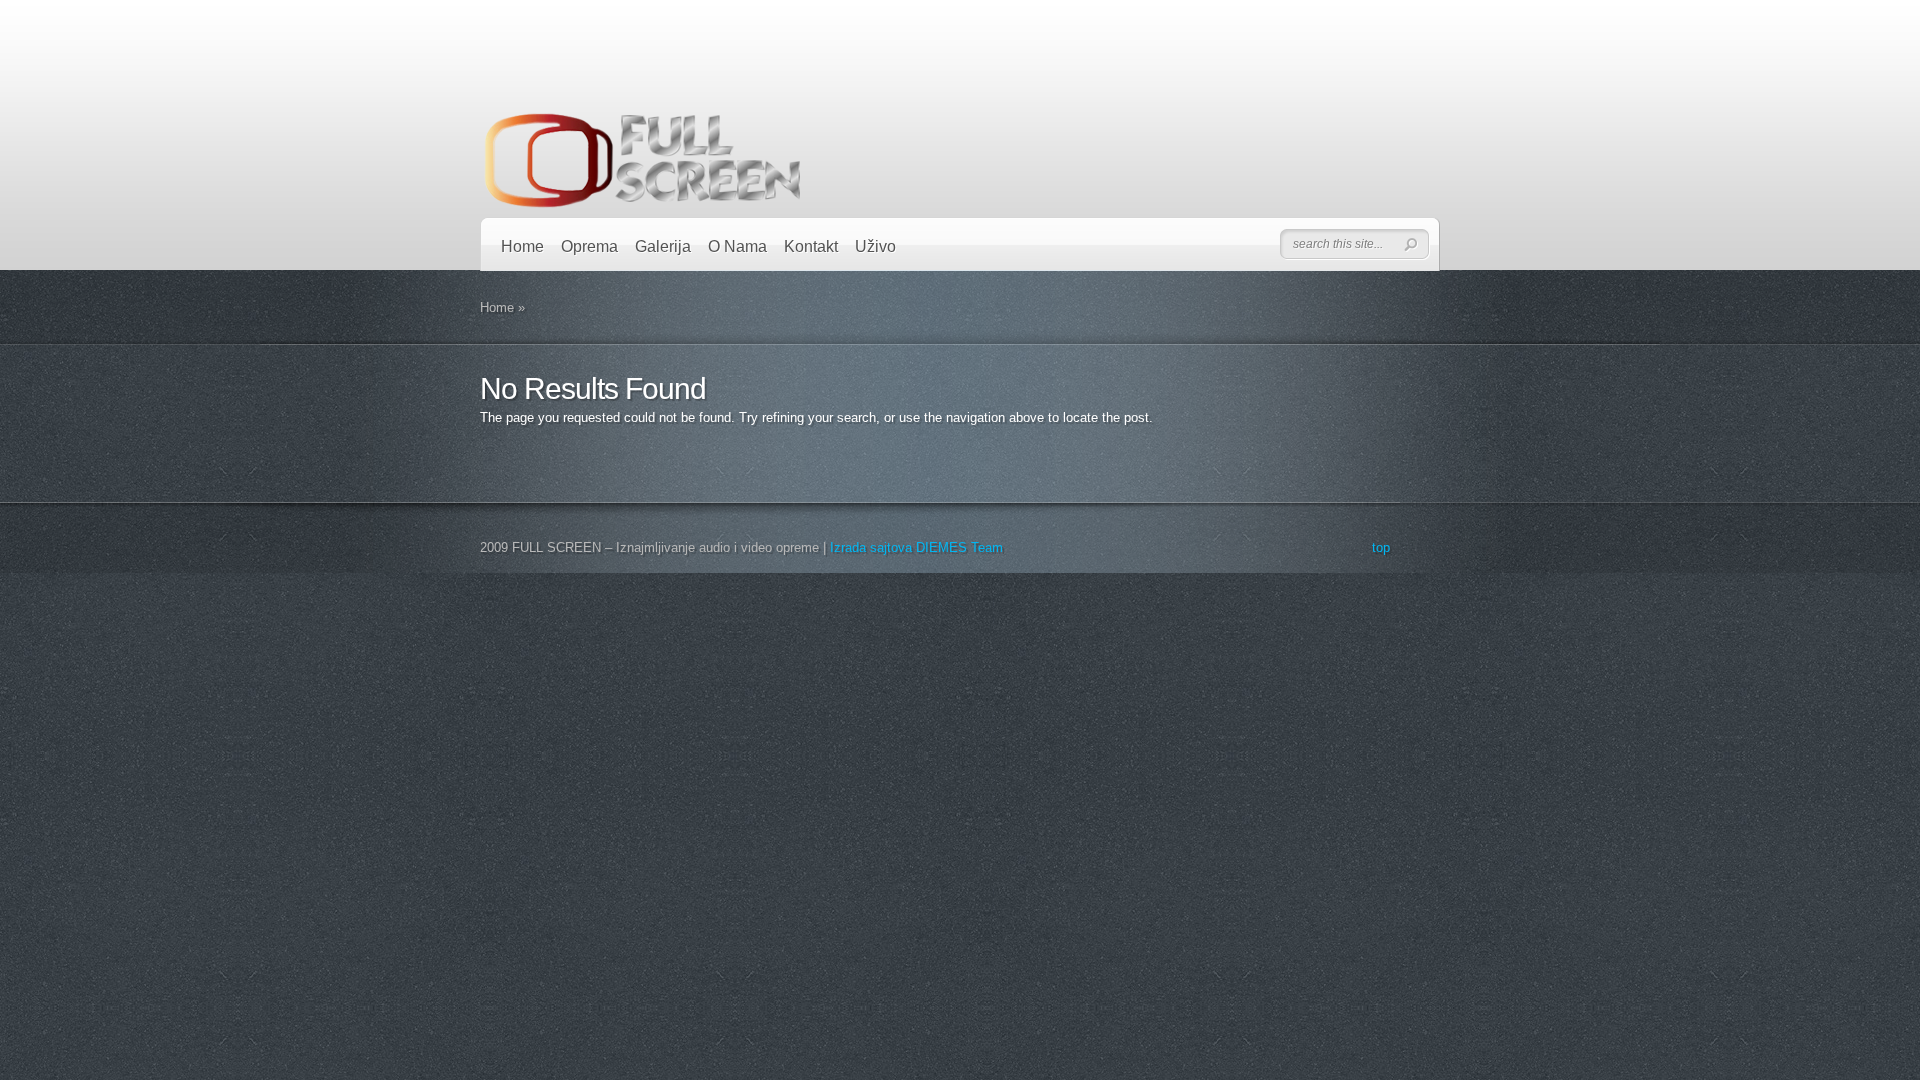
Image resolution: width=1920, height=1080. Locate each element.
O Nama (737, 246)
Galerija (663, 246)
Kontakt (811, 246)
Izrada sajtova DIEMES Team (916, 547)
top (1381, 547)
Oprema (589, 246)
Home (522, 246)
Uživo (875, 246)
